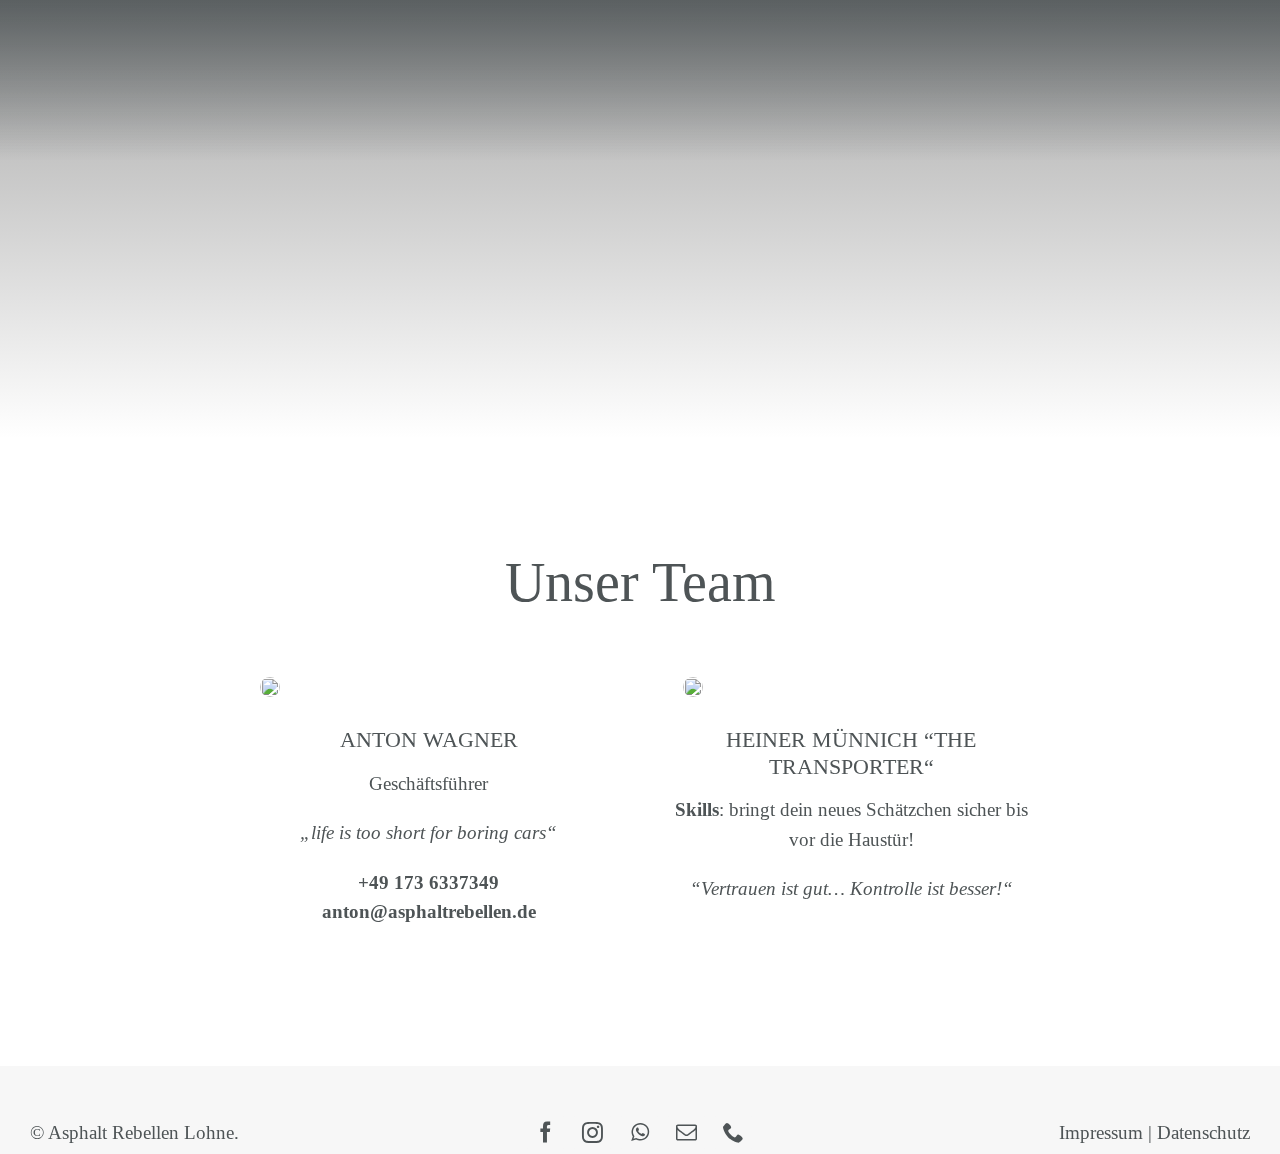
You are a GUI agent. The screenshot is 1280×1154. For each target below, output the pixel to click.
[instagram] (592, 1132)
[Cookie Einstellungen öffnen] (44, 1127)
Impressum (1101, 1132)
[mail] (686, 1132)
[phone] (733, 1132)
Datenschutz (1203, 1132)
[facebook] (545, 1132)
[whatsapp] (639, 1132)
